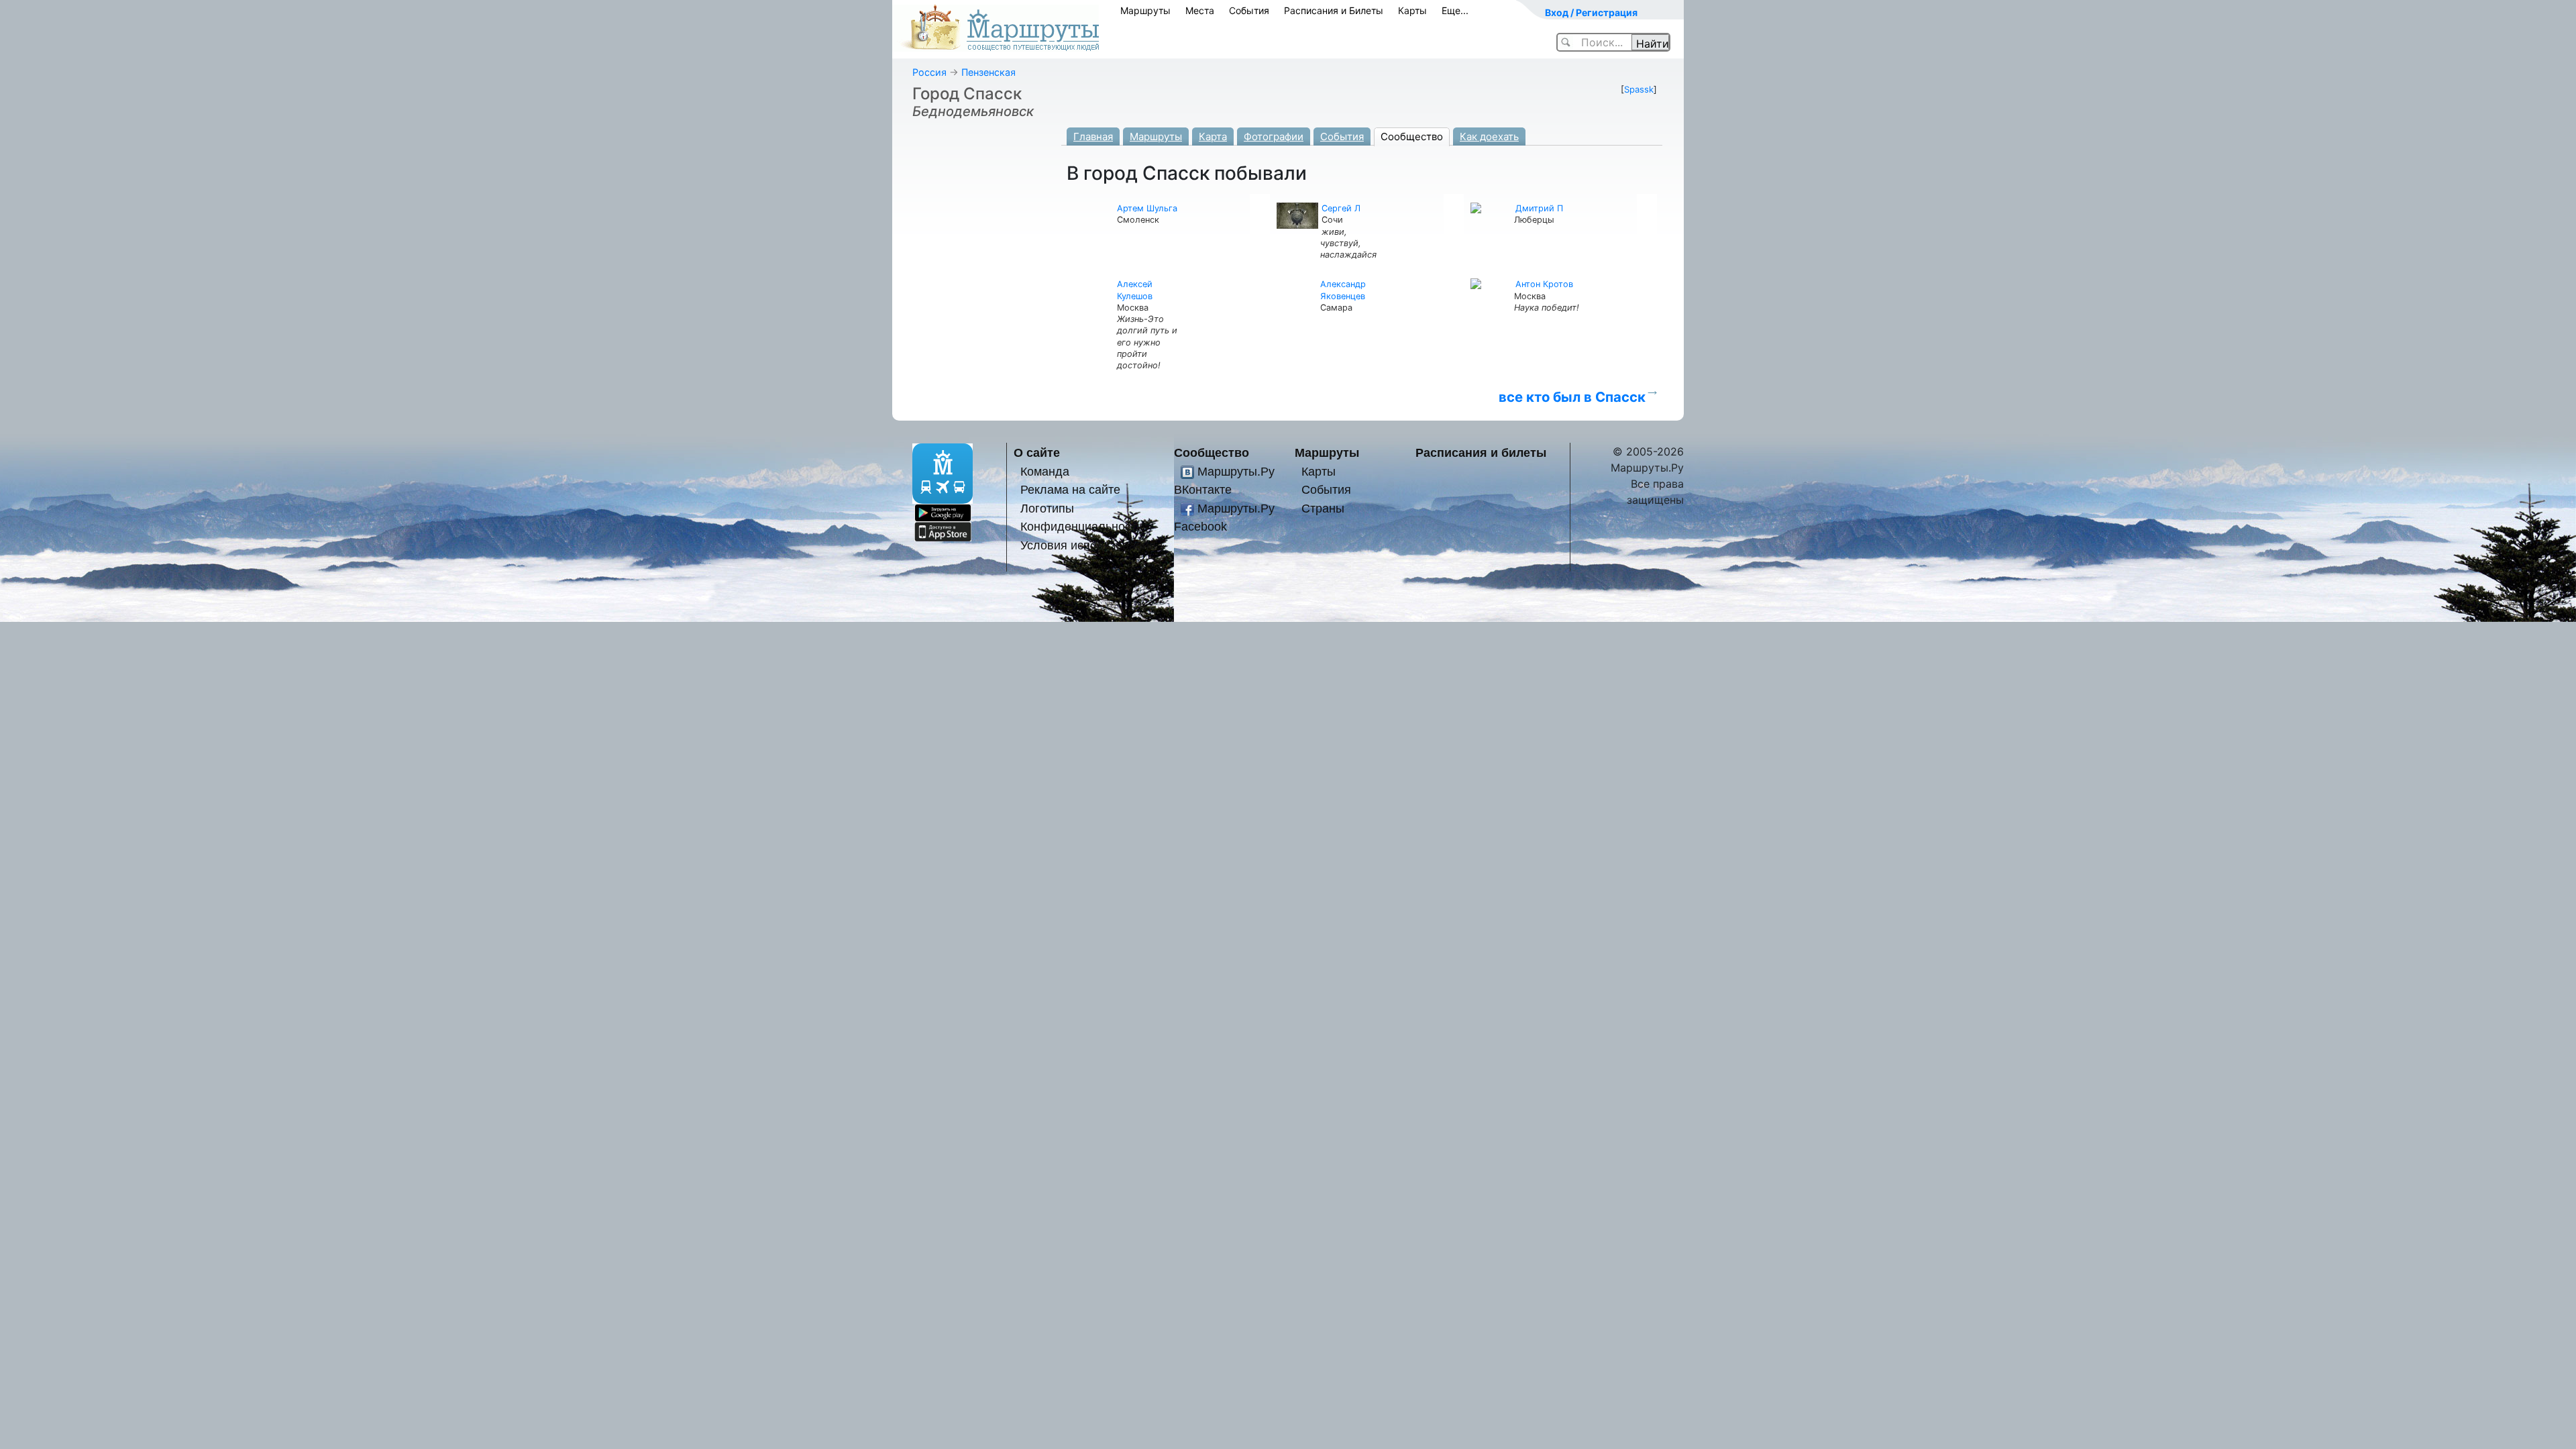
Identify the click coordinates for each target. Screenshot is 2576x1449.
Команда (1045, 471)
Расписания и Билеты (1334, 10)
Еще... (1455, 10)
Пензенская (988, 72)
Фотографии (1274, 137)
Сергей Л (1341, 208)
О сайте (1037, 452)
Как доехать (1489, 137)
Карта (1213, 137)
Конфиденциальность (1081, 526)
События (1249, 10)
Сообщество (1412, 137)
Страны (1323, 508)
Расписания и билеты (1481, 452)
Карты (1412, 10)
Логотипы (1047, 508)
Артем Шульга (1147, 208)
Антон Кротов (1544, 284)
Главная (1093, 137)
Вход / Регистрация (1591, 12)
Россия (929, 72)
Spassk (1639, 89)
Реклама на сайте (1070, 489)
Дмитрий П (1539, 208)
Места (1200, 10)
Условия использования (1088, 545)
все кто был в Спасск (1572, 397)
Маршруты (1145, 10)
